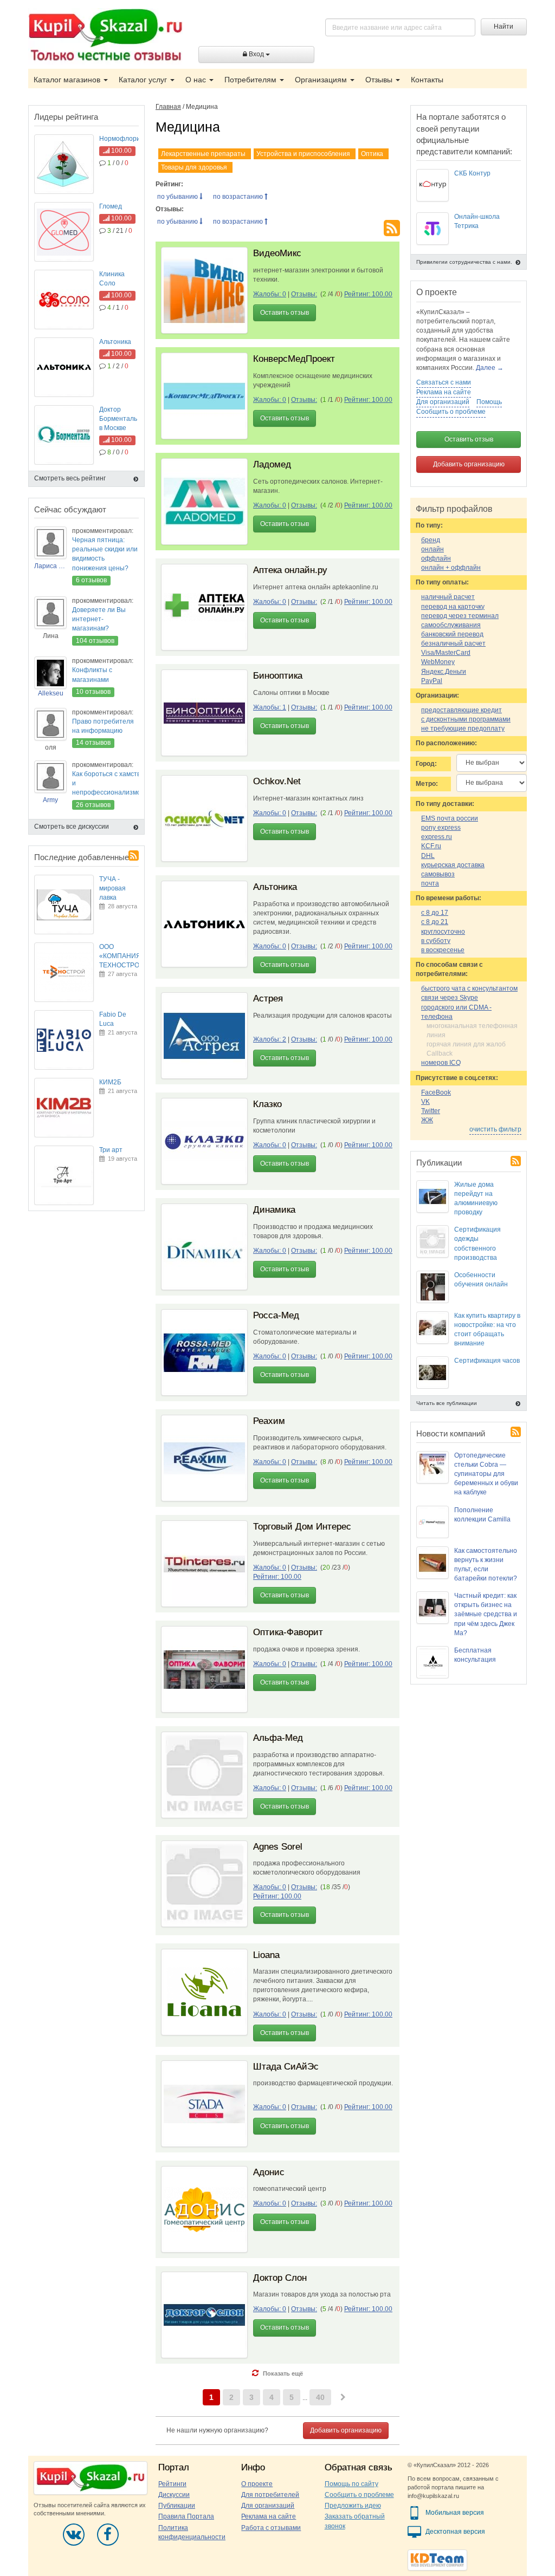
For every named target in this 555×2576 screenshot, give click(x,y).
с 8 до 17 (435, 913)
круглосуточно (443, 932)
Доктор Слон (280, 2278)
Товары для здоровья (194, 167)
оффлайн (436, 558)
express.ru (437, 837)
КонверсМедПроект (294, 359)
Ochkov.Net (277, 781)
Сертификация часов (487, 1361)
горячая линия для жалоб (466, 1044)
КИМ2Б (110, 1082)
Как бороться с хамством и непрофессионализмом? (111, 783)
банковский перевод (452, 634)
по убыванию (178, 197)
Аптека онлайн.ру (290, 570)
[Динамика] (204, 1247)
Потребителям (251, 80)
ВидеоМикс (277, 253)
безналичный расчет (453, 643)
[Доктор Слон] (204, 2315)
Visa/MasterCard (446, 653)
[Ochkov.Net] (204, 818)
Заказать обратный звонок (355, 2521)
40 (320, 2397)
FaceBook (436, 1092)
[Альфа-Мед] (204, 1775)
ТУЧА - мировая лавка (112, 888)
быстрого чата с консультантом (469, 988)
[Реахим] (204, 1458)
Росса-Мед (276, 1315)
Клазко (267, 1104)
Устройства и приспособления (303, 154)
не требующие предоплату (463, 728)
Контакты (427, 80)
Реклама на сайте (444, 392)
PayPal (432, 681)
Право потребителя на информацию (103, 726)
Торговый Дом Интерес (302, 1527)
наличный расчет (448, 597)
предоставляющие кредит (462, 710)
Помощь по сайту (351, 2484)
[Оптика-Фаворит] (204, 1669)
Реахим (269, 1421)
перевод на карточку (453, 607)
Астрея (268, 998)
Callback (440, 1053)
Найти (504, 27)
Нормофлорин (122, 139)
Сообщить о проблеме (451, 412)
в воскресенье (443, 950)
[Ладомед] (204, 502)
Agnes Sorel (278, 1847)
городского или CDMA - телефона (456, 1012)
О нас (197, 80)
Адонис (269, 2172)
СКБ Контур (472, 173)
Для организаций (443, 402)
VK (425, 1102)
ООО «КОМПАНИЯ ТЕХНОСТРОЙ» (124, 956)
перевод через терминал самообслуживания (460, 620)
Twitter (431, 1111)
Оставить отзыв (285, 313)
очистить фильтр (495, 1129)
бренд (431, 540)
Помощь (489, 402)
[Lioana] (204, 1992)
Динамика (274, 1210)
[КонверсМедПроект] (204, 396)
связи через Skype (450, 998)
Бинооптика (278, 676)
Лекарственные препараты (203, 154)
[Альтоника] (204, 924)
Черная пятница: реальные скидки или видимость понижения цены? (105, 554)
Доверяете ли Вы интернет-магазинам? (99, 619)
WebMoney (438, 662)
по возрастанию (239, 197)
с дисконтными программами (466, 719)
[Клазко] (204, 1141)
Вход (256, 54)
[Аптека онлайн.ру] (204, 607)
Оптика (372, 154)
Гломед (111, 206)
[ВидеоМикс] (204, 290)
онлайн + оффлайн (451, 568)
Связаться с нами (444, 382)
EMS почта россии (450, 818)
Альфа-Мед (278, 1738)
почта (430, 883)
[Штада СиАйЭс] (204, 2104)
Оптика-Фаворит (288, 1632)
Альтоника (275, 887)
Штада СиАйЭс (286, 2067)
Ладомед (272, 464)
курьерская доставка (453, 865)
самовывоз (438, 874)
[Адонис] (204, 2209)
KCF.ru (431, 846)
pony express (441, 828)
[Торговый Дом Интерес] (204, 1564)
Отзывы (380, 80)
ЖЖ (427, 1120)
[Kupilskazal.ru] (105, 36)
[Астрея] (204, 1036)
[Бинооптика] (204, 713)
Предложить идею (353, 2506)
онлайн (433, 549)
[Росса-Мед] (204, 1352)
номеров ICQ (441, 1063)
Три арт (111, 1150)
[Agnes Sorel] (204, 1884)
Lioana (266, 1955)
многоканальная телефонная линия (472, 1030)
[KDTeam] (437, 2559)
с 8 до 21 (435, 922)
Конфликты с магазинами (92, 675)
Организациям (322, 80)
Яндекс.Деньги (444, 672)
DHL (428, 856)
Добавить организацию (346, 2430)
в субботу (436, 941)
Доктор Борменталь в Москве (118, 419)
